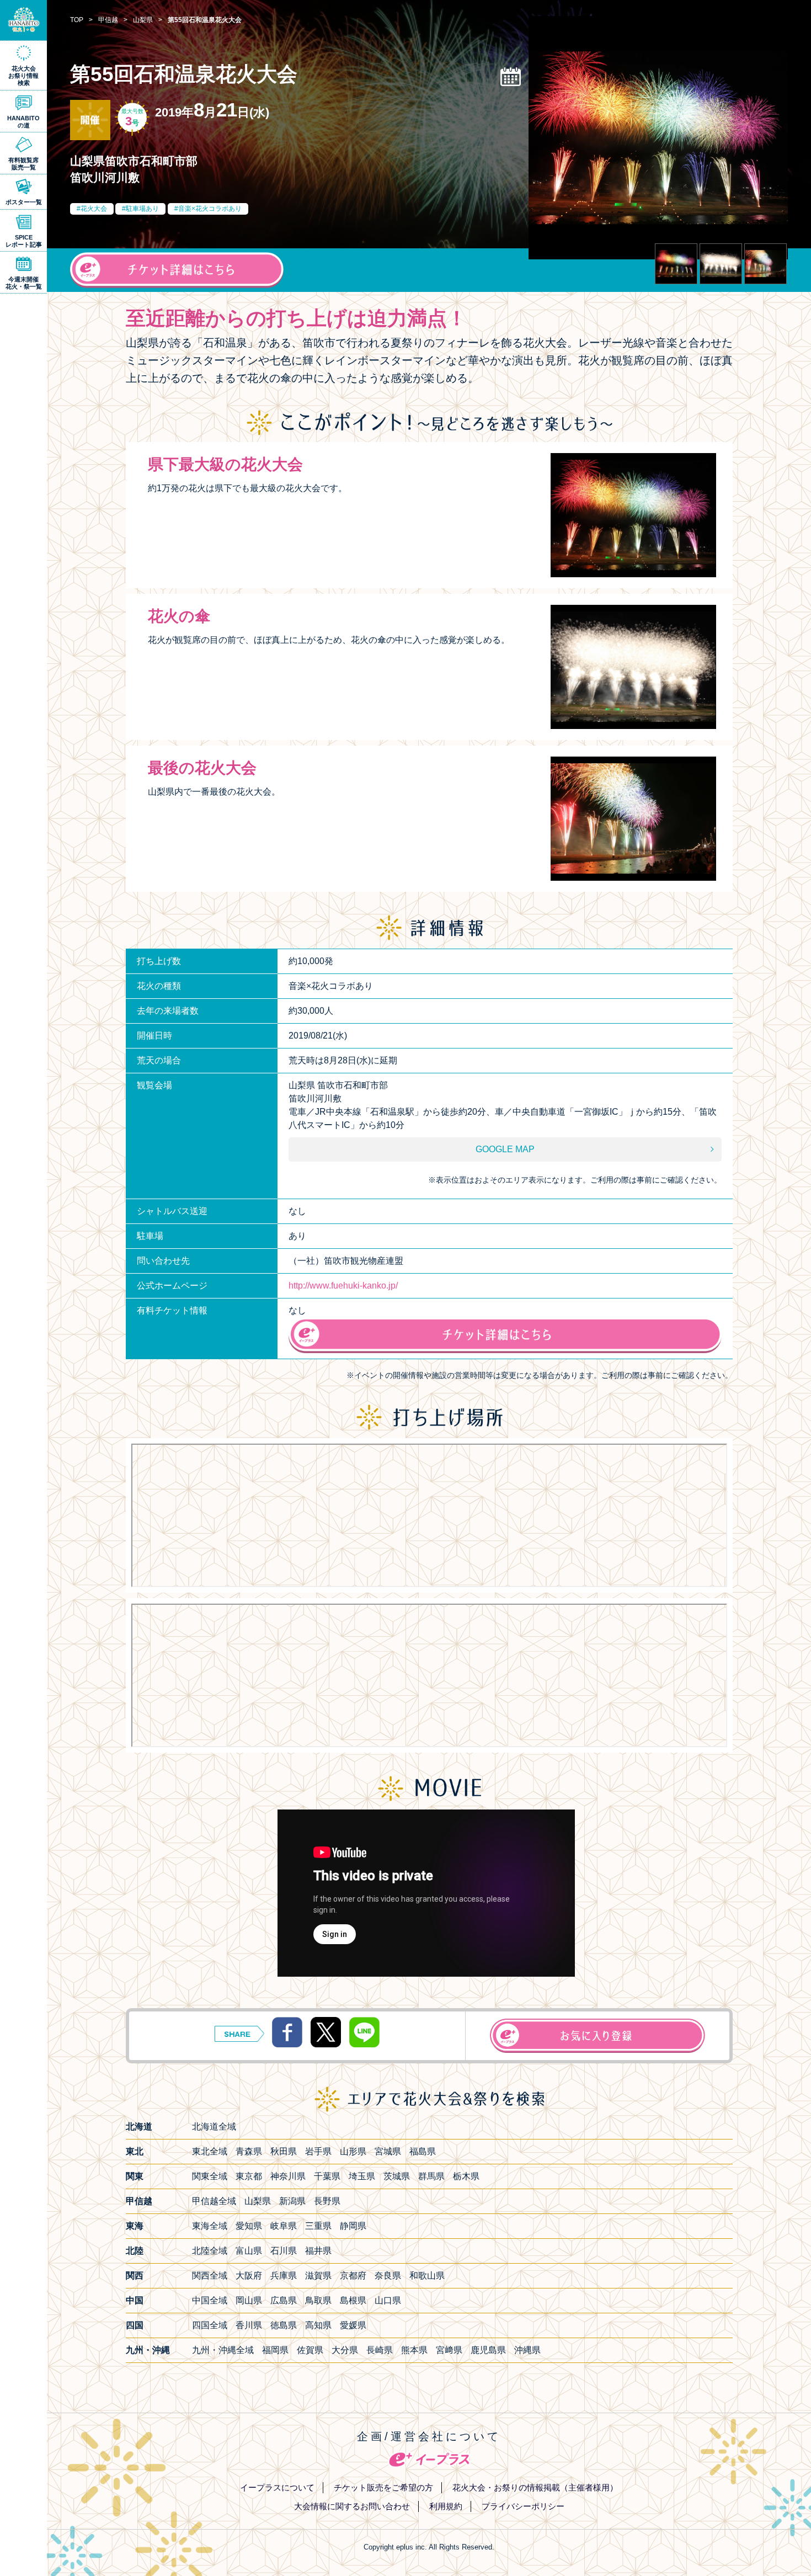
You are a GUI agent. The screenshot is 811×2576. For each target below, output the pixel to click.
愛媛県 (353, 2325)
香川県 (249, 2325)
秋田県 (284, 2151)
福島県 (423, 2151)
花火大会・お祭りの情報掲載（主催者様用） (535, 2487)
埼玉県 (362, 2176)
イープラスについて (277, 2487)
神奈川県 (288, 2176)
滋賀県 (318, 2276)
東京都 (249, 2176)
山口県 (388, 2300)
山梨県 (258, 2201)
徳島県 (284, 2325)
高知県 (318, 2325)
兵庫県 (284, 2276)
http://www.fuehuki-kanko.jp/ (343, 1286)
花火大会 (94, 209)
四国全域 (210, 2325)
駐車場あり (142, 209)
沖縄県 (527, 2350)
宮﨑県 (449, 2350)
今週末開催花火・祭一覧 (24, 283)
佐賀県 (310, 2350)
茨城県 (397, 2176)
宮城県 (388, 2151)
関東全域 (210, 2176)
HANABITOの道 (23, 122)
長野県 (327, 2201)
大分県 (345, 2350)
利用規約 (446, 2506)
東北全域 (210, 2151)
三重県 (318, 2226)
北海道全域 (214, 2127)
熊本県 (414, 2350)
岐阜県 (284, 2226)
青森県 (249, 2151)
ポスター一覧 (24, 202)
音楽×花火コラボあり (210, 209)
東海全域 (210, 2226)
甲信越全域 (214, 2201)
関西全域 (210, 2276)
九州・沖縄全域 (223, 2350)
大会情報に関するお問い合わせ (352, 2506)
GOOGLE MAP (505, 1149)
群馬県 (431, 2176)
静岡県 (353, 2226)
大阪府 (249, 2276)
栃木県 (466, 2176)
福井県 (318, 2251)
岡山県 (249, 2300)
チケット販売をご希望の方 (383, 2487)
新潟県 (292, 2201)
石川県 (284, 2251)
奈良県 (388, 2276)
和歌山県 (427, 2276)
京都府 (353, 2276)
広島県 (284, 2300)
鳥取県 (318, 2300)
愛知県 (249, 2226)
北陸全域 (210, 2251)
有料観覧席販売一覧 (23, 164)
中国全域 (210, 2300)
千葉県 (327, 2176)
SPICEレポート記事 (24, 241)
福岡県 (275, 2350)
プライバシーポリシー (523, 2506)
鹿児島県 (488, 2350)
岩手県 (318, 2151)
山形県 (353, 2151)
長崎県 (380, 2350)
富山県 (249, 2251)
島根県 (353, 2300)
